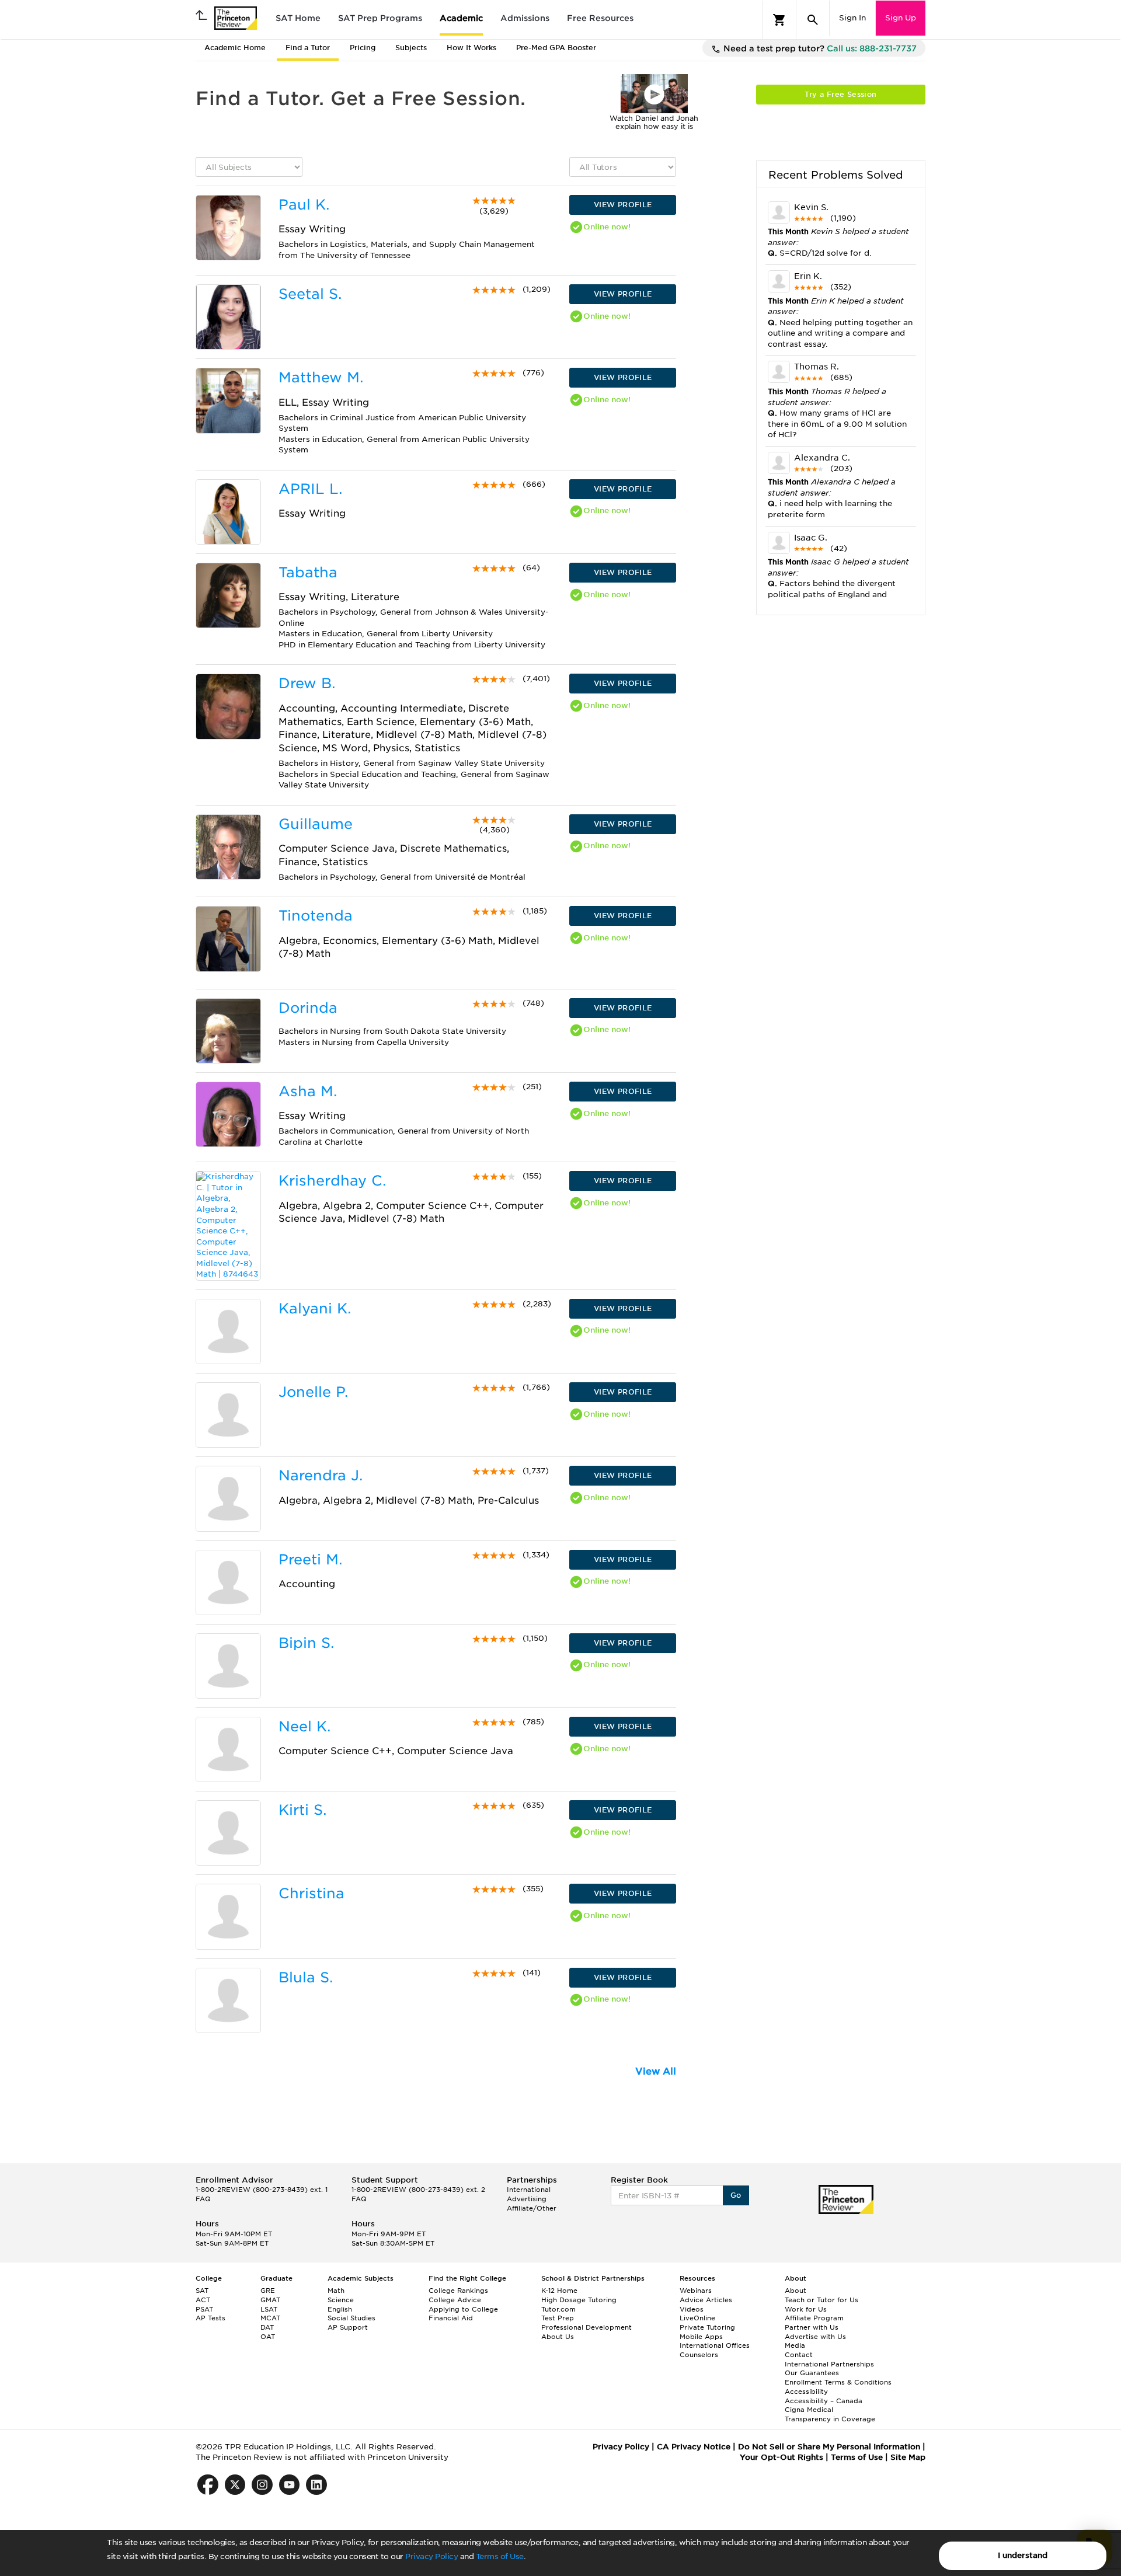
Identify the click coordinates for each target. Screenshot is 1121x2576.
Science (341, 2300)
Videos (692, 2309)
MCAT (270, 2318)
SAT (202, 2291)
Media (795, 2345)
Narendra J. (321, 1475)
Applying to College (463, 2309)
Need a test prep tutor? (819, 48)
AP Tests (210, 2318)
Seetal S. (310, 294)
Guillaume (316, 824)
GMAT (270, 2300)
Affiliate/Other (532, 2208)
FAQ (203, 2199)
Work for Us (806, 2309)
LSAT (269, 2309)
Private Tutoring (707, 2327)
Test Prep (558, 2318)
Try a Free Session (840, 94)
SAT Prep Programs (380, 18)
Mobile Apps (701, 2337)
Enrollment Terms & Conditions (838, 2382)
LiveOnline (697, 2318)
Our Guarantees (812, 2373)
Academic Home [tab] (235, 48)
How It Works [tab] (471, 48)
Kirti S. (302, 1810)
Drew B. (307, 683)
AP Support (348, 2327)
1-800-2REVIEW (262, 2190)
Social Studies (351, 2318)
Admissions (525, 18)
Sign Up (901, 18)
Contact (799, 2355)
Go (736, 2195)
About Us (558, 2337)
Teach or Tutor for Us (821, 2300)
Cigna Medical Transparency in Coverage (830, 2414)
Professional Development (586, 2327)
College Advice (455, 2300)
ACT (203, 2300)
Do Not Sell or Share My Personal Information (829, 2447)
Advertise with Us (815, 2337)
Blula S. (306, 1977)
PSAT (204, 2309)
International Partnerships (829, 2364)
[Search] (813, 20)
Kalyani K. (315, 1308)
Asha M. (308, 1091)
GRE (268, 2291)
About (796, 2291)
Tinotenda (316, 916)
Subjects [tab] (411, 48)
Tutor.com (558, 2309)
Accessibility (806, 2392)
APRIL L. (310, 489)
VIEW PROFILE (623, 205)
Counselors (699, 2355)
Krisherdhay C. (332, 1181)
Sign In (852, 18)
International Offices (715, 2345)
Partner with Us (812, 2327)
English (340, 2309)
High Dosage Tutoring (579, 2300)
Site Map (908, 2457)
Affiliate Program (814, 2318)
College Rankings (458, 2291)
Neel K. (304, 1726)
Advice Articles (706, 2300)
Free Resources (600, 18)
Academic (461, 18)
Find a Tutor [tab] (308, 48)
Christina (311, 1893)
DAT (267, 2327)
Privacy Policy (431, 2556)
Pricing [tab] (363, 48)
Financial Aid (451, 2318)
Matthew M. (321, 377)
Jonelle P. (313, 1392)
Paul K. (304, 205)
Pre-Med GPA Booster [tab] (556, 48)
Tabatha (308, 572)
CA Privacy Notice (694, 2447)
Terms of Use (500, 2556)
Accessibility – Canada (824, 2401)
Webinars (696, 2291)
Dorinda (308, 1008)
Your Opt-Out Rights (781, 2457)
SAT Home (298, 18)
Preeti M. (310, 1559)
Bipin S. (306, 1643)
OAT (268, 2337)
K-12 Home (559, 2291)
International (529, 2190)
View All (656, 2071)
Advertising (527, 2199)
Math (336, 2291)
